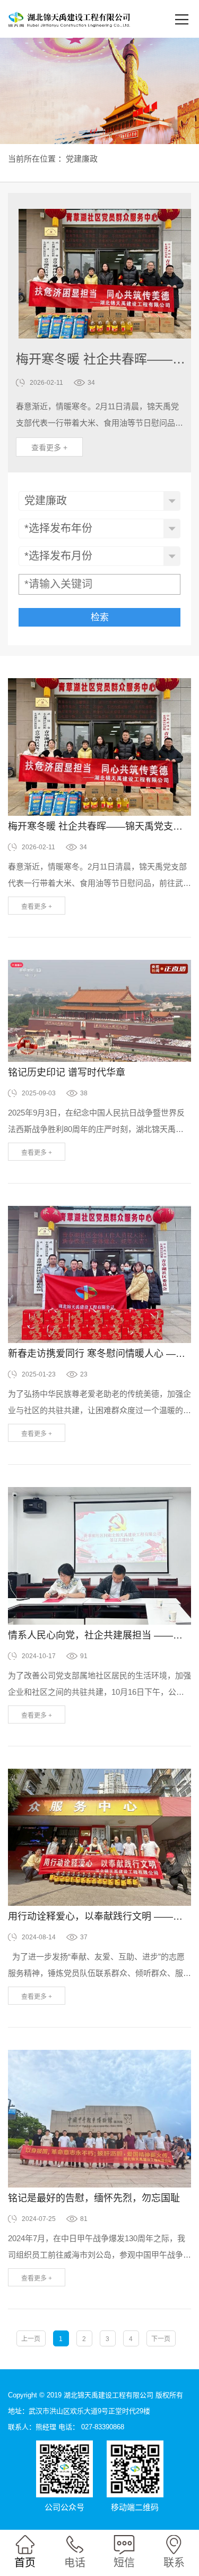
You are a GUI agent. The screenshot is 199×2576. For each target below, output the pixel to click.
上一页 (31, 2339)
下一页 (161, 2339)
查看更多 (49, 447)
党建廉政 (82, 159)
